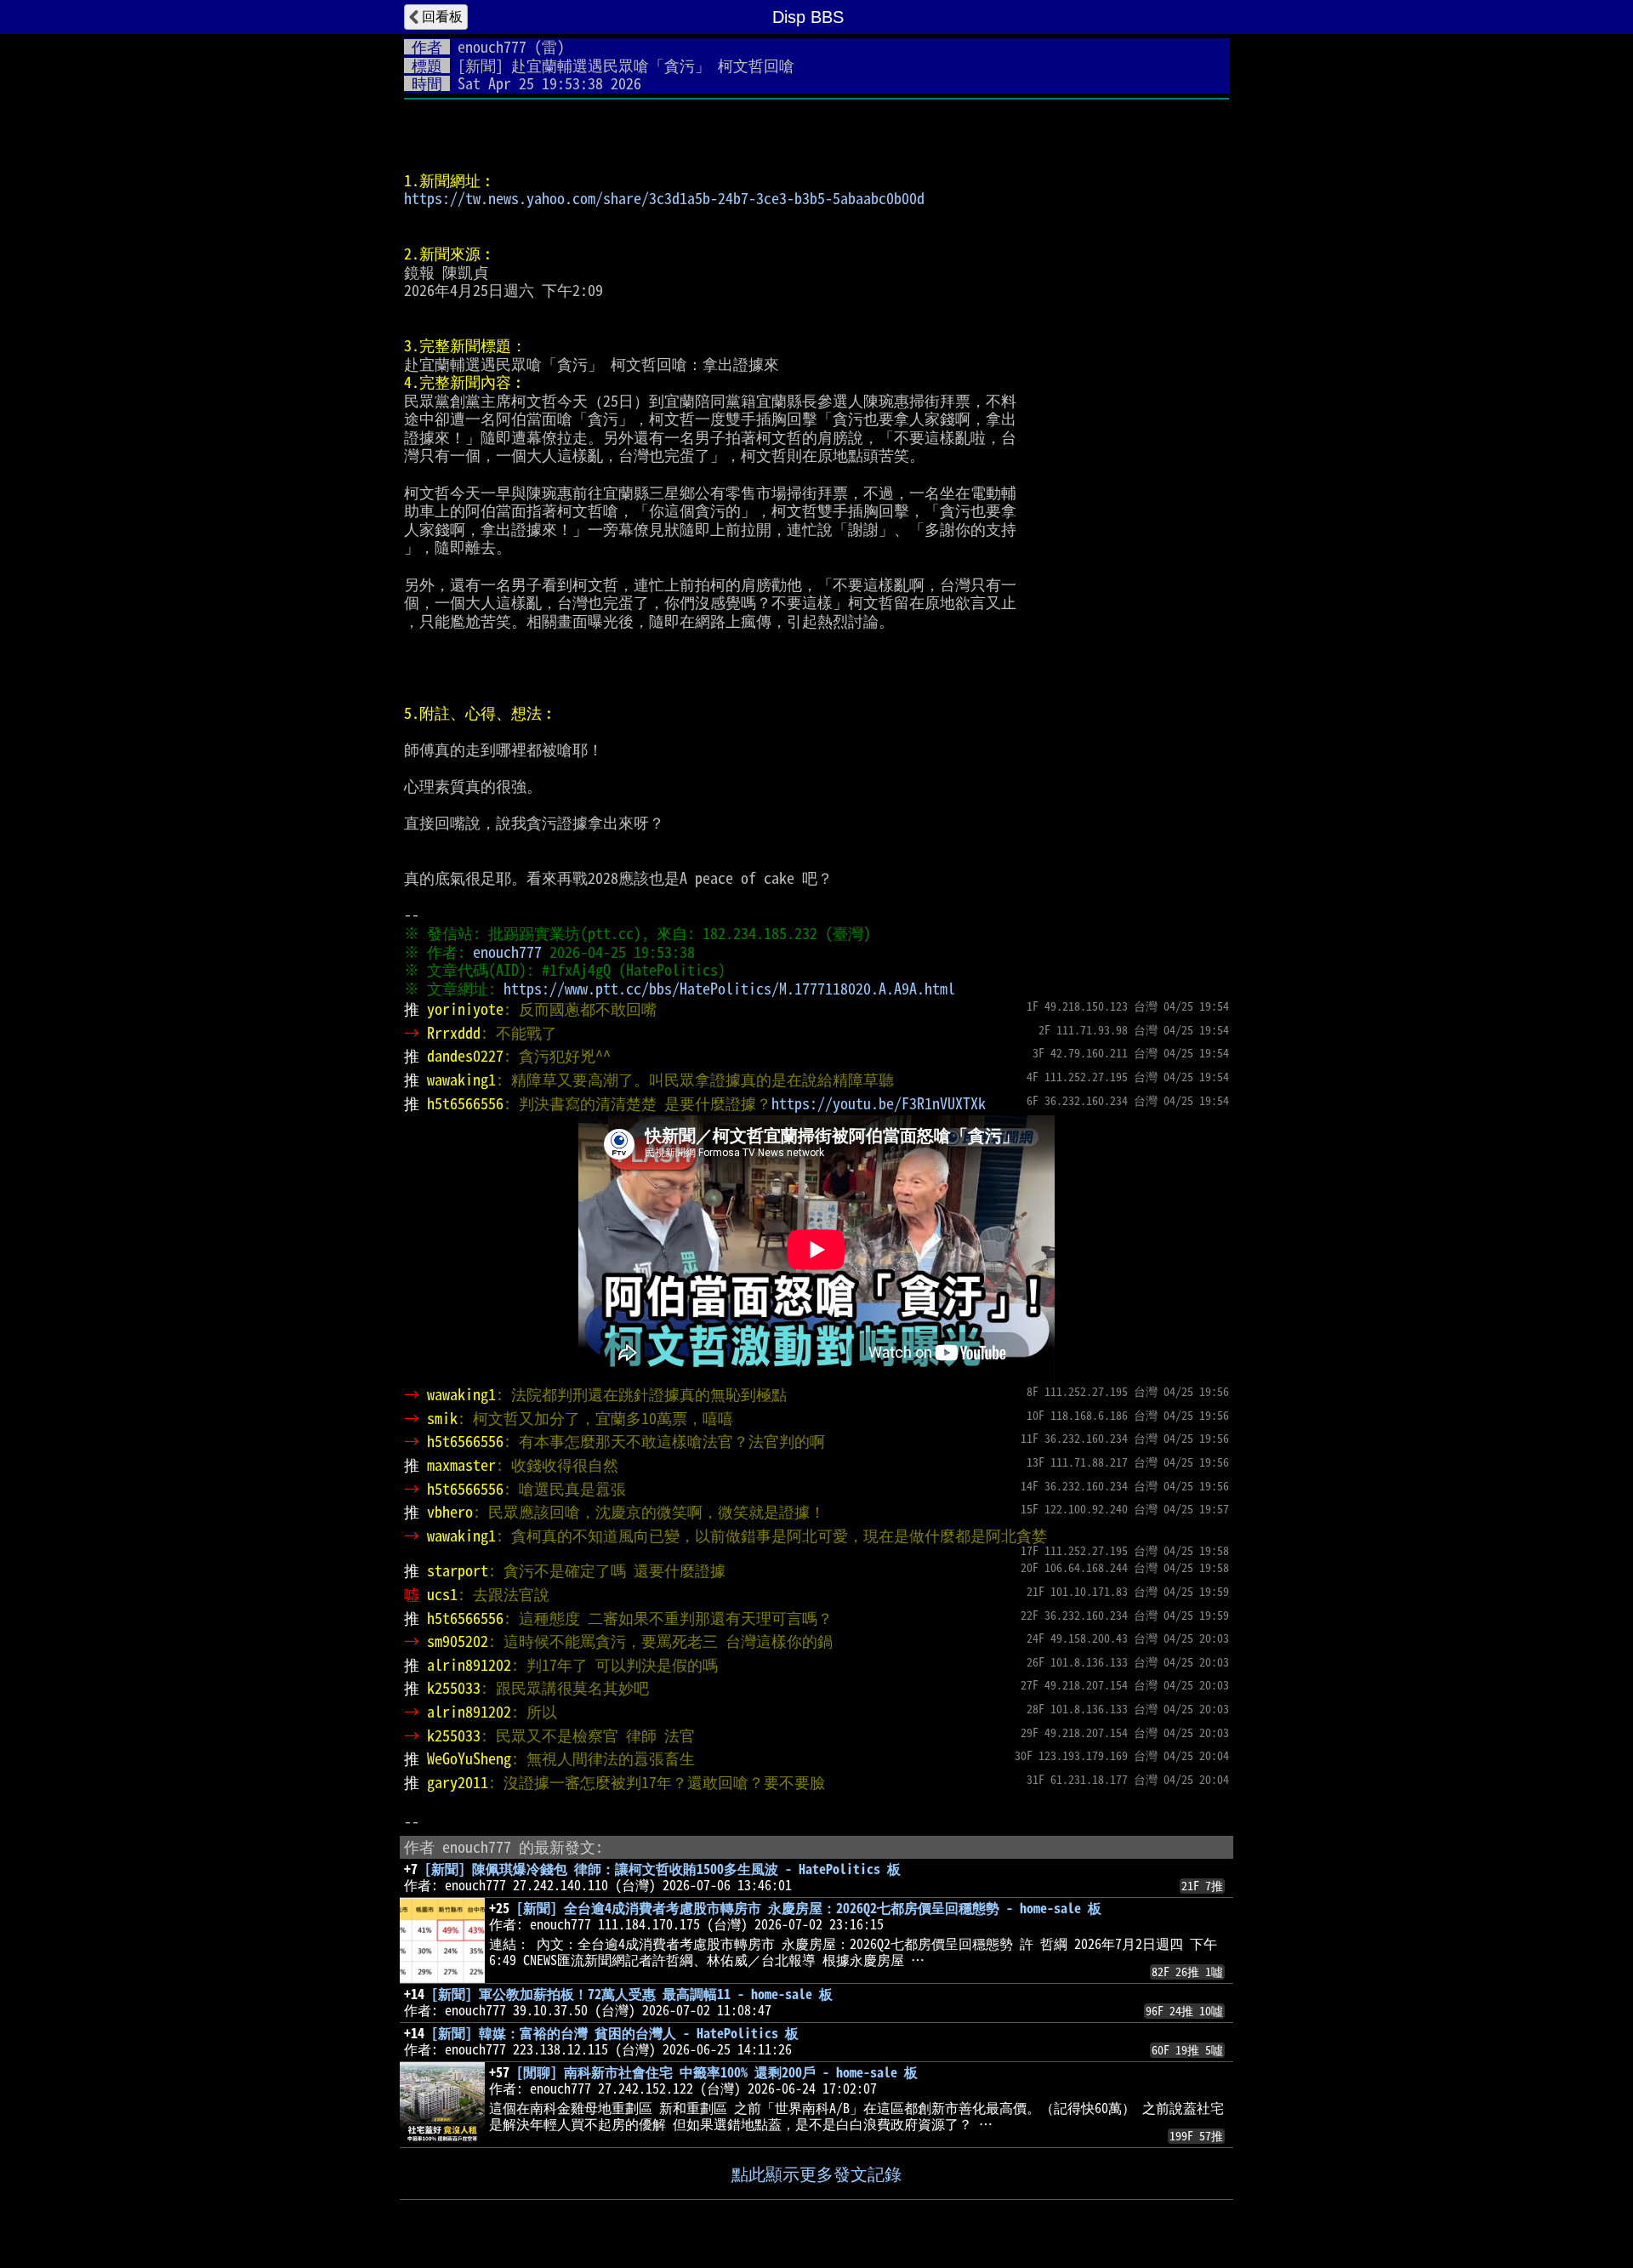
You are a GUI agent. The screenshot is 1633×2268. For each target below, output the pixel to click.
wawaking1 (461, 1080)
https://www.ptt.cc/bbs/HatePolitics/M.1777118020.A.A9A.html (729, 989)
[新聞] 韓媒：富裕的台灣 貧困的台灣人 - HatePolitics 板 (615, 2033)
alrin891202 (469, 1665)
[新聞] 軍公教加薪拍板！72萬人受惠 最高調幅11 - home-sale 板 (632, 1994)
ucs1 (442, 1594)
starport (458, 1570)
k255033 (454, 1688)
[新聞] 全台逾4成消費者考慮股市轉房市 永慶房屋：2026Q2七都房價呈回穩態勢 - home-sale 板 (809, 1908)
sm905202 (458, 1641)
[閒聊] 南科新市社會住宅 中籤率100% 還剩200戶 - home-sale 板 (717, 2072)
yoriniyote (465, 1009)
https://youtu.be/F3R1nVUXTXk (879, 1103)
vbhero (450, 1512)
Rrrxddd (454, 1033)
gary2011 (458, 1782)
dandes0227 (465, 1056)
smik (442, 1418)
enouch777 (492, 47)
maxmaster (461, 1465)
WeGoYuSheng (469, 1758)
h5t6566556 (465, 1103)
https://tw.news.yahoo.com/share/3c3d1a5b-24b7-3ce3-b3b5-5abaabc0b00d (664, 198)
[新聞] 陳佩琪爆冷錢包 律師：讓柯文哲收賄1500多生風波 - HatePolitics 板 (663, 1869)
